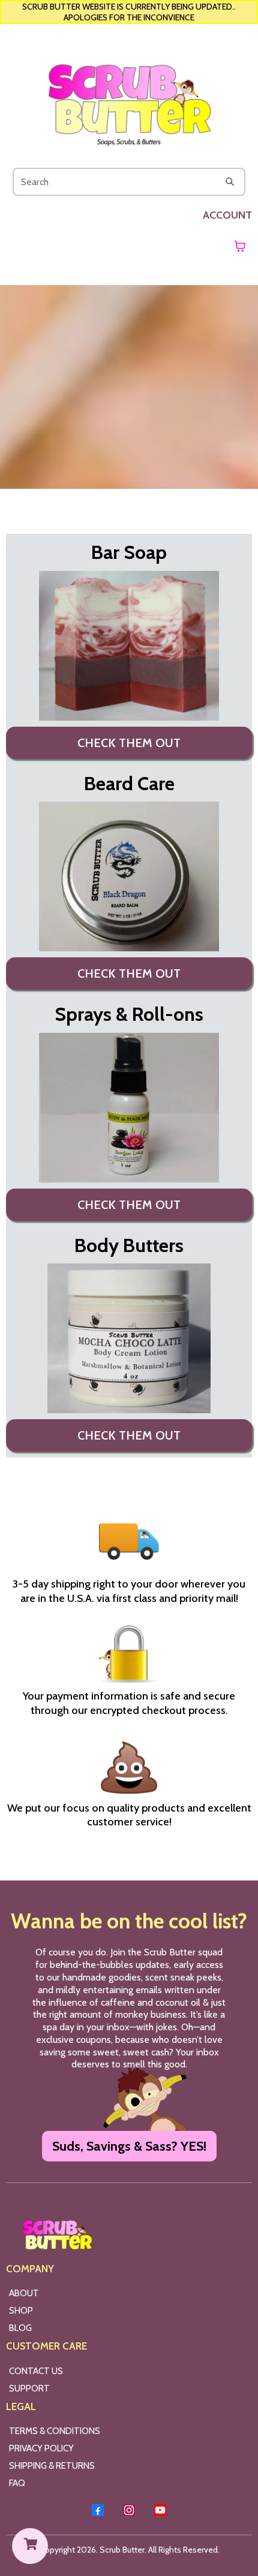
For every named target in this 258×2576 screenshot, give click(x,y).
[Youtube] (160, 2510)
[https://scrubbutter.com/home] (129, 98)
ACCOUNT (227, 215)
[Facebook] (98, 2510)
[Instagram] (129, 2510)
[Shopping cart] (240, 246)
